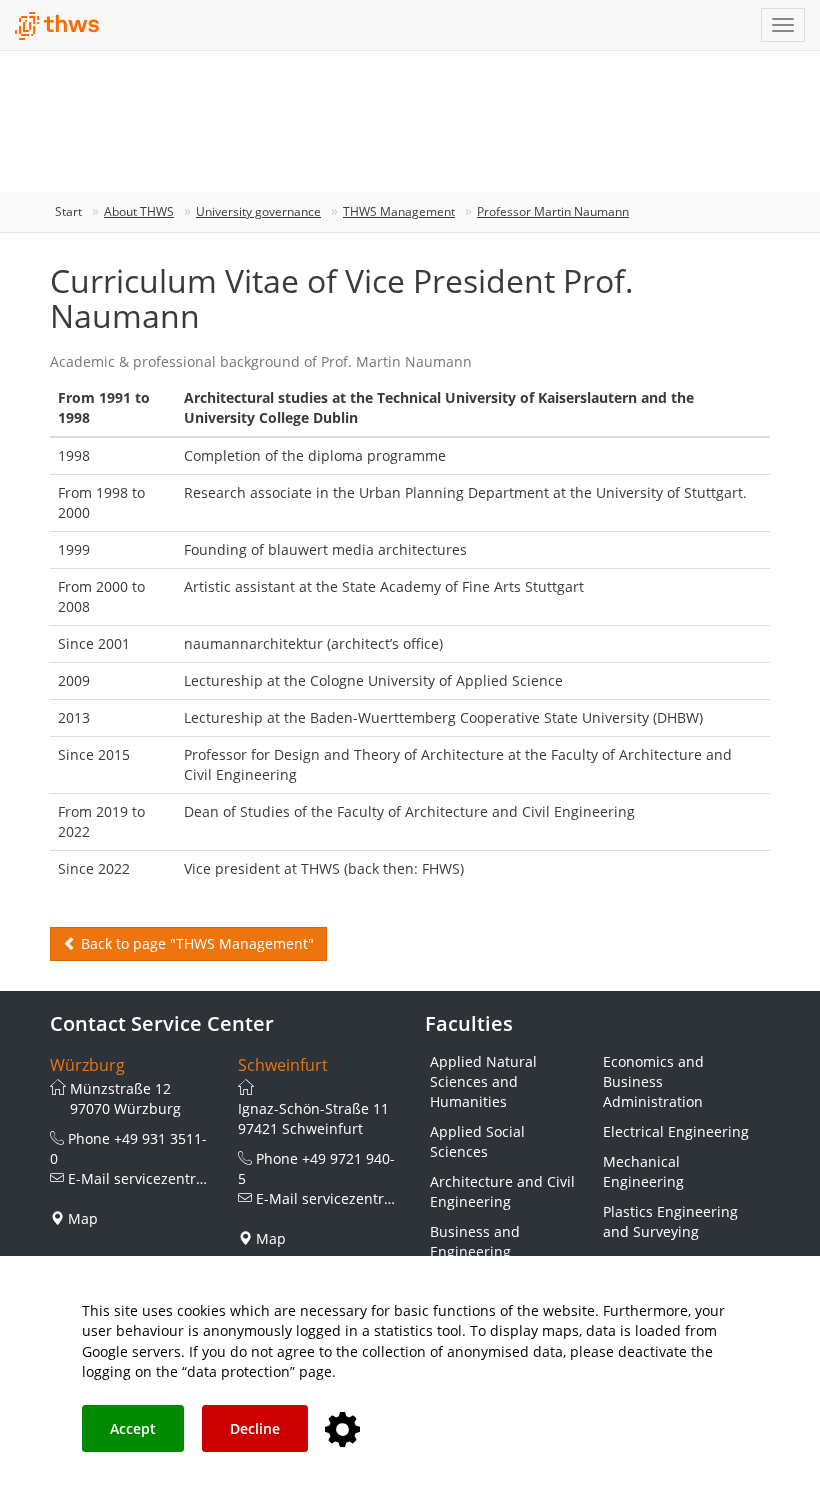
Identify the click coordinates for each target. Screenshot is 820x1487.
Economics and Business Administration (653, 1081)
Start (68, 211)
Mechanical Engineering (643, 1171)
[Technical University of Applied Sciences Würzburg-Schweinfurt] (57, 26)
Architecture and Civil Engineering (502, 1191)
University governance (258, 211)
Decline (255, 1428)
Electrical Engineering (676, 1131)
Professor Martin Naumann (553, 211)
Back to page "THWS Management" (195, 943)
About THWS (139, 211)
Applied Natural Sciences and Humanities (483, 1081)
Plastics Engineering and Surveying (670, 1221)
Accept (133, 1428)
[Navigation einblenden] (783, 25)
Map (83, 1218)
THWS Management (399, 211)
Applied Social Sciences (477, 1141)
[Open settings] (342, 1430)
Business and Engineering (475, 1241)
